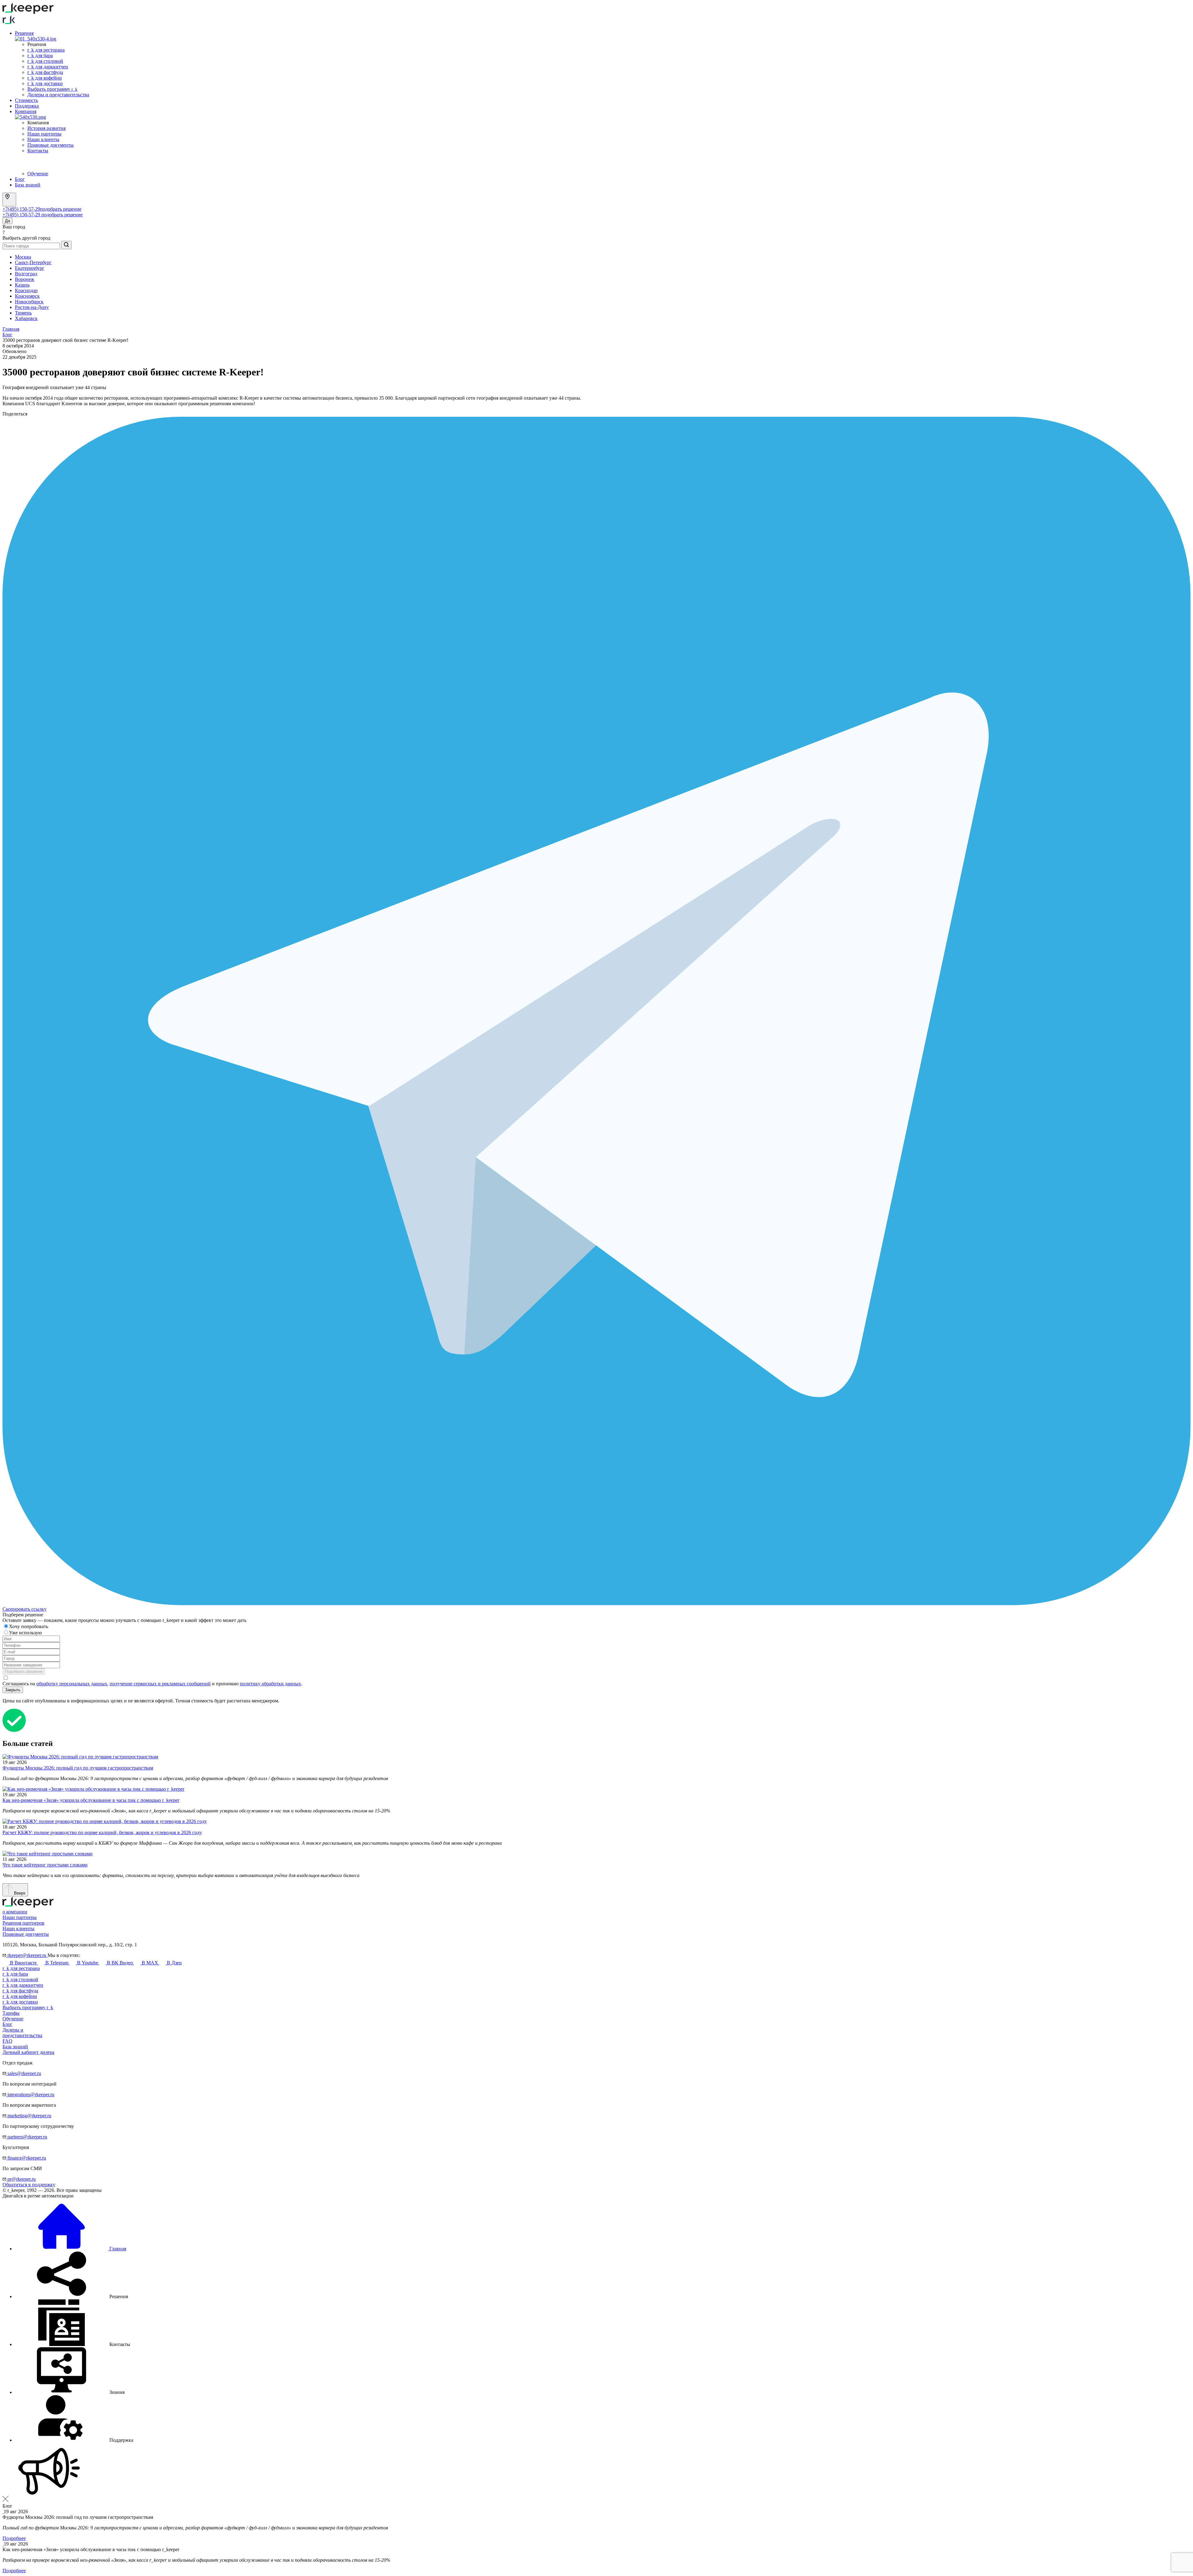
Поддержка (27, 106)
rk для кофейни (45, 78)
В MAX (150, 1963)
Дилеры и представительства (58, 95)
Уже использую (26, 1633)
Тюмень (23, 313)
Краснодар (26, 290)
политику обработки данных (270, 1684)
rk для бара (40, 55)
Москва (23, 257)
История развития (46, 128)
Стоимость (26, 100)
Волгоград (26, 274)
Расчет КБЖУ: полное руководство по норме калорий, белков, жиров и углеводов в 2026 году (102, 1832)
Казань (22, 285)
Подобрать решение (24, 1671)
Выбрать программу (52, 89)
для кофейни (20, 1996)
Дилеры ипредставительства (22, 2033)
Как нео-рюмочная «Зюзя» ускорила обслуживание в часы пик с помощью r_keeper (91, 1800)
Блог (20, 179)
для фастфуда (20, 1991)
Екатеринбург (30, 268)
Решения (24, 33)
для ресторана (21, 1968)
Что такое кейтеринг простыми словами (45, 1865)
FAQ (7, 2041)
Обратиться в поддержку (29, 2185)
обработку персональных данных (72, 1684)
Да (7, 221)
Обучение (38, 174)
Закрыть (13, 1690)
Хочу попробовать (29, 1626)
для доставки (20, 2002)
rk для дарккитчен (48, 67)
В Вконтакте (23, 1963)
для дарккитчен (23, 1985)
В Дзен (174, 1963)
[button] (71, 2296)
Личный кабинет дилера (28, 2052)
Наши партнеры (44, 134)
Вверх (19, 1893)
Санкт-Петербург (33, 262)
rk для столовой (45, 61)
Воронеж (25, 279)
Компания (26, 111)
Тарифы (11, 2013)
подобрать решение (61, 209)
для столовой (20, 1979)
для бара (15, 1974)
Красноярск (27, 296)
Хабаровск (26, 318)
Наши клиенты (43, 139)
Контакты (38, 151)
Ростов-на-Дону (32, 307)
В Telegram (57, 1963)
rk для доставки (45, 83)
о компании (15, 1912)
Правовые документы (50, 145)
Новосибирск (29, 302)
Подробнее (14, 2538)
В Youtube (88, 1963)
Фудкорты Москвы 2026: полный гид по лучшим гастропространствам (78, 1768)
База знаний (28, 185)
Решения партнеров (23, 1923)
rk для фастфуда (45, 72)
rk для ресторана (46, 50)
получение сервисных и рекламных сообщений (160, 1684)
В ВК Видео (120, 1963)
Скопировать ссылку (25, 1609)
